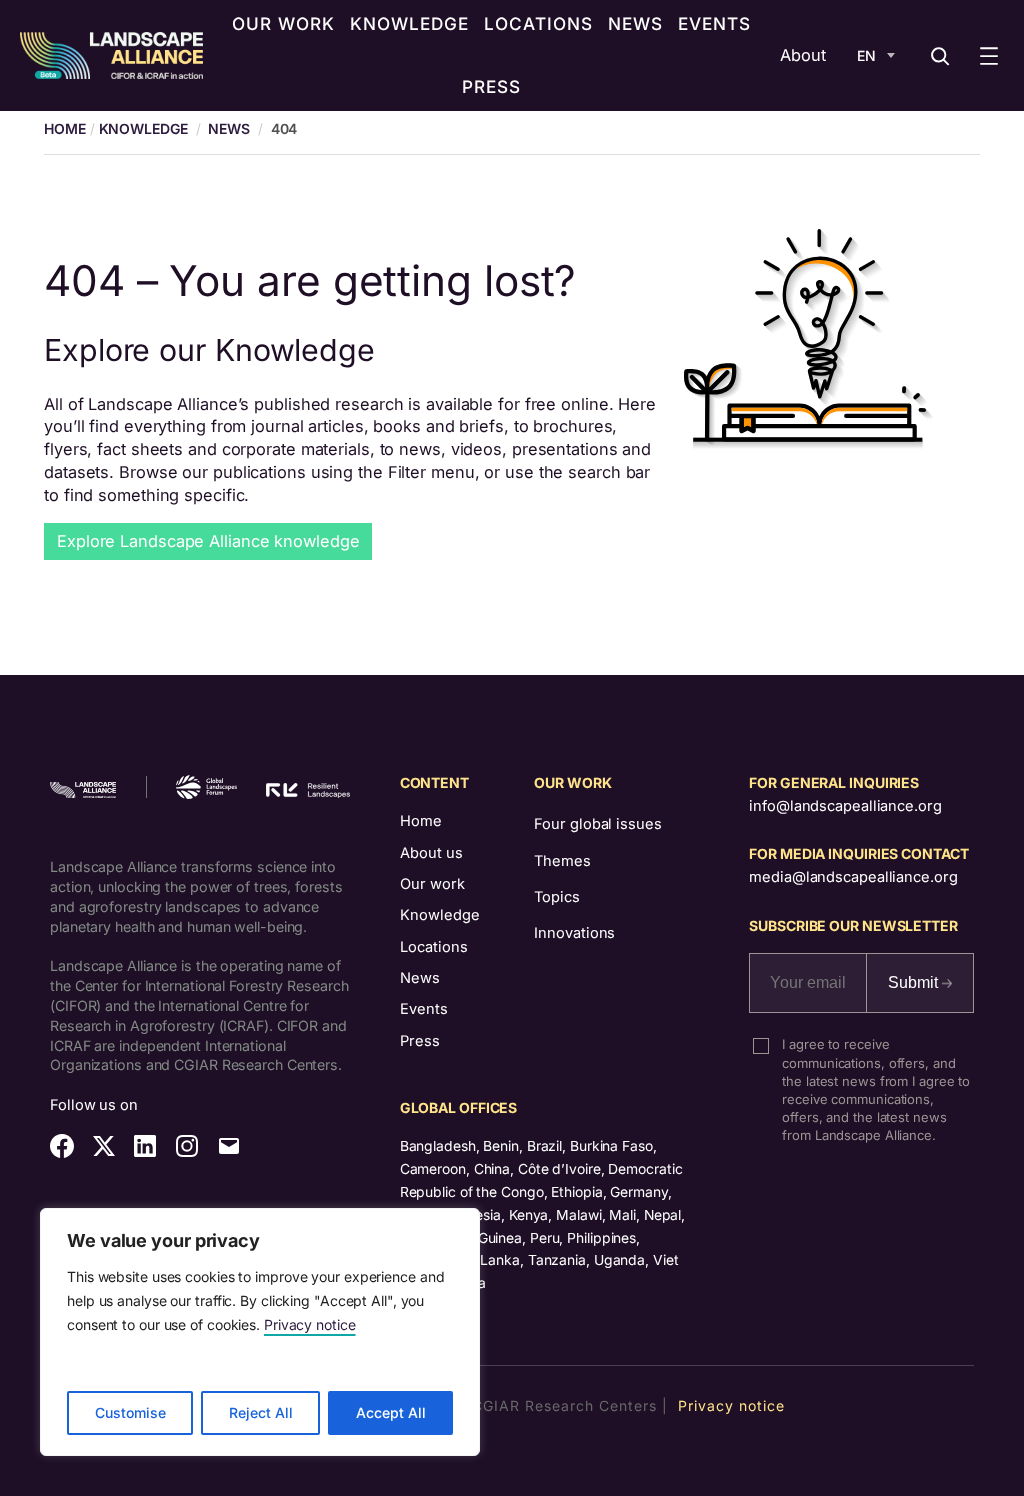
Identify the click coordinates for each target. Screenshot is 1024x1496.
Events (424, 1009)
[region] (260, 1332)
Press (420, 1041)
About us (431, 853)
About (803, 55)
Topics (556, 897)
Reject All (261, 1412)
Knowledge (143, 128)
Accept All (391, 1412)
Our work (432, 884)
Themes (562, 861)
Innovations (574, 933)
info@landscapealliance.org (845, 806)
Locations (434, 947)
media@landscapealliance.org (853, 877)
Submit (915, 982)
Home (421, 821)
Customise (130, 1412)
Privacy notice (310, 1324)
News (229, 128)
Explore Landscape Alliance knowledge (208, 541)
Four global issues (597, 824)
